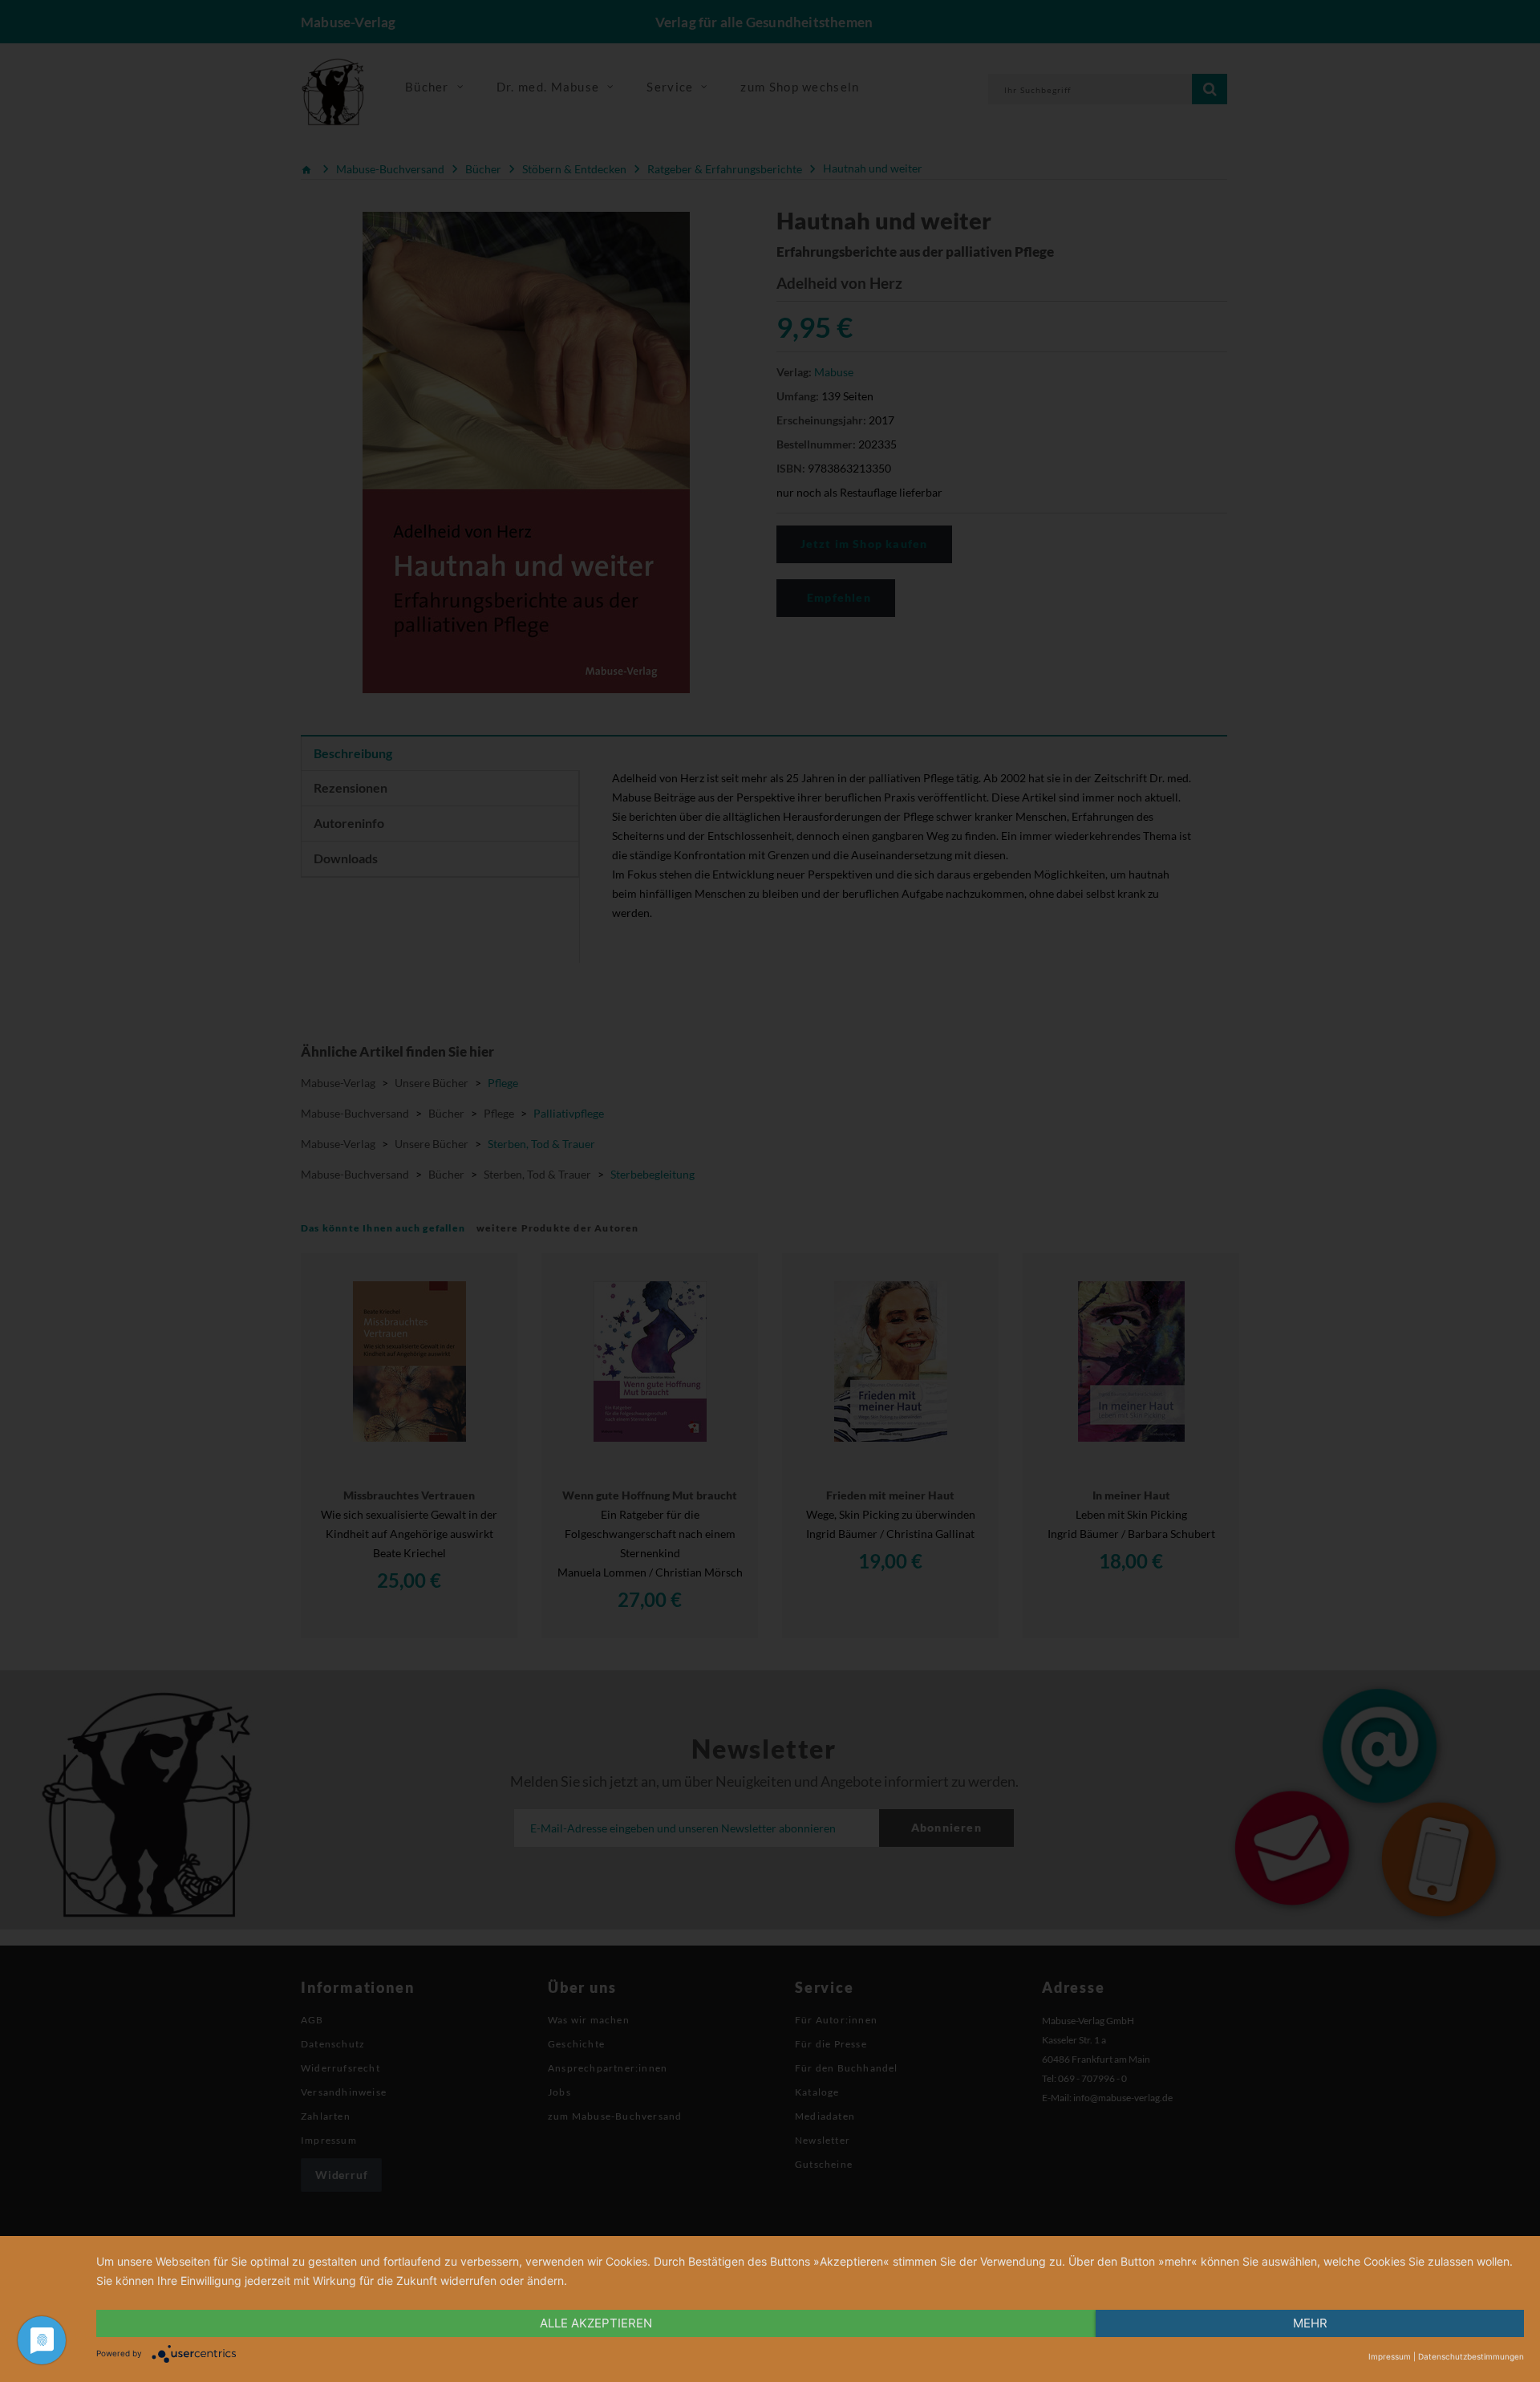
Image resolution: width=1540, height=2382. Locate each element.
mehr (1310, 2323)
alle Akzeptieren (596, 2323)
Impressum (1390, 2356)
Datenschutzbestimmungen (1471, 2356)
